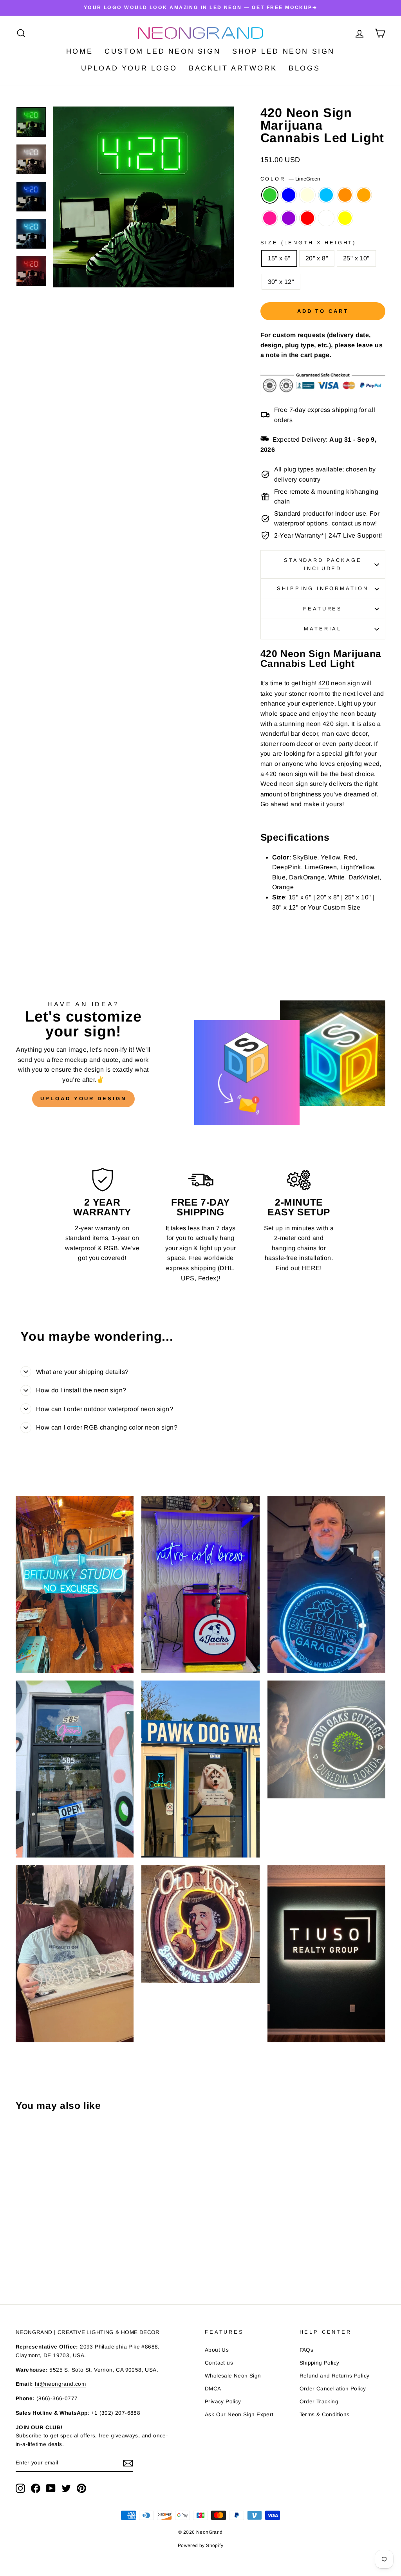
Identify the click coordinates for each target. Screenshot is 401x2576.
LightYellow (307, 195)
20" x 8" (317, 258)
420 (324, 683)
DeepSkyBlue (326, 195)
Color (290, 179)
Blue (289, 195)
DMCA (213, 2389)
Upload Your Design (83, 1098)
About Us (217, 2350)
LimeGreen (270, 195)
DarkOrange (345, 195)
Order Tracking (319, 2402)
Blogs (304, 68)
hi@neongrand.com (60, 2384)
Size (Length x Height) (308, 243)
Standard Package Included (323, 564)
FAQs (307, 2350)
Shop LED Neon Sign (284, 51)
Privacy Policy (223, 2402)
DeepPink (270, 218)
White (326, 218)
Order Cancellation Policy (333, 2389)
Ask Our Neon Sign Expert (239, 2414)
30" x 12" (281, 282)
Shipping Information (323, 588)
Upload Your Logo (129, 68)
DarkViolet (289, 218)
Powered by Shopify (200, 2545)
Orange (364, 195)
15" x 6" (279, 258)
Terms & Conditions (325, 2414)
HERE (311, 1268)
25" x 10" (356, 258)
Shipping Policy (320, 2363)
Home (79, 51)
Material (323, 629)
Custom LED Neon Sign (163, 51)
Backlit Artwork (233, 68)
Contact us (219, 2363)
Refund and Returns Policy (335, 2376)
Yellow (345, 218)
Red (307, 218)
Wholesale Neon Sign (233, 2376)
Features (323, 609)
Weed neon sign (284, 784)
